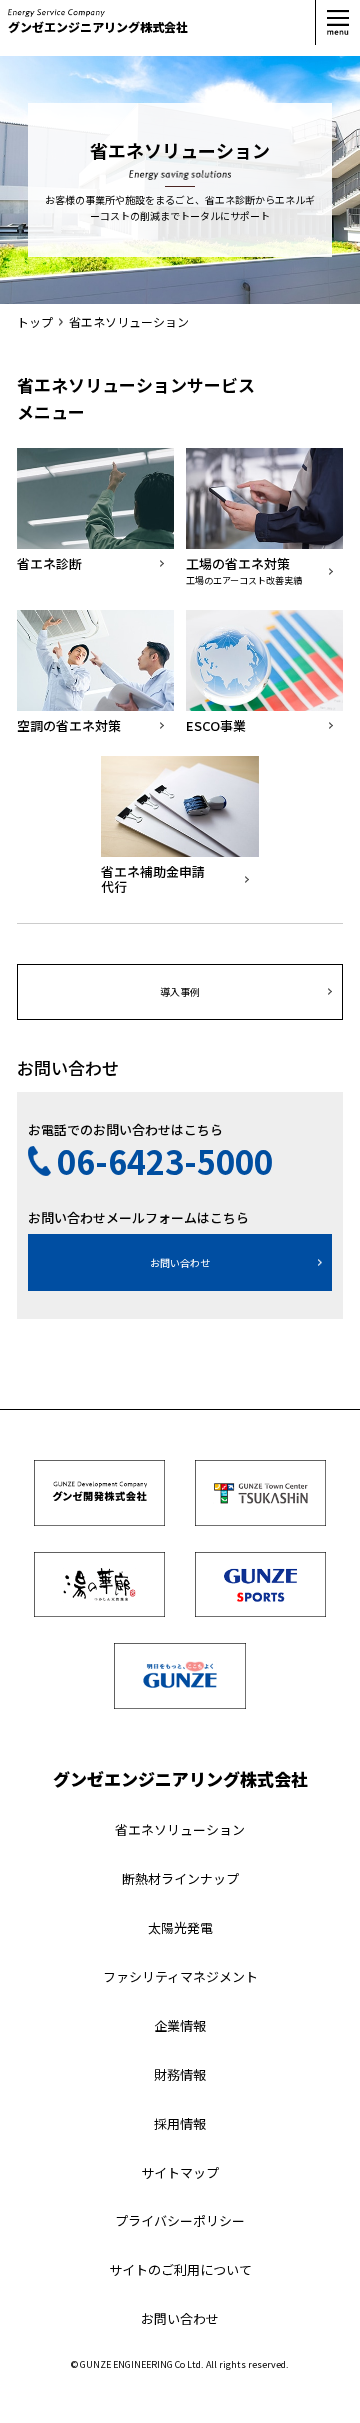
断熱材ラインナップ (180, 1878)
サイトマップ (180, 2172)
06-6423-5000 (165, 1160)
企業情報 (180, 2025)
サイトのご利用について (180, 2269)
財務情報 (180, 2074)
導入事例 (180, 991)
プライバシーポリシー (180, 2220)
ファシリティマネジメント (180, 1976)
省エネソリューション (180, 1829)
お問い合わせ (180, 1262)
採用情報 (180, 2123)
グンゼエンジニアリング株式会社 (98, 26)
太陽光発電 (180, 1927)
